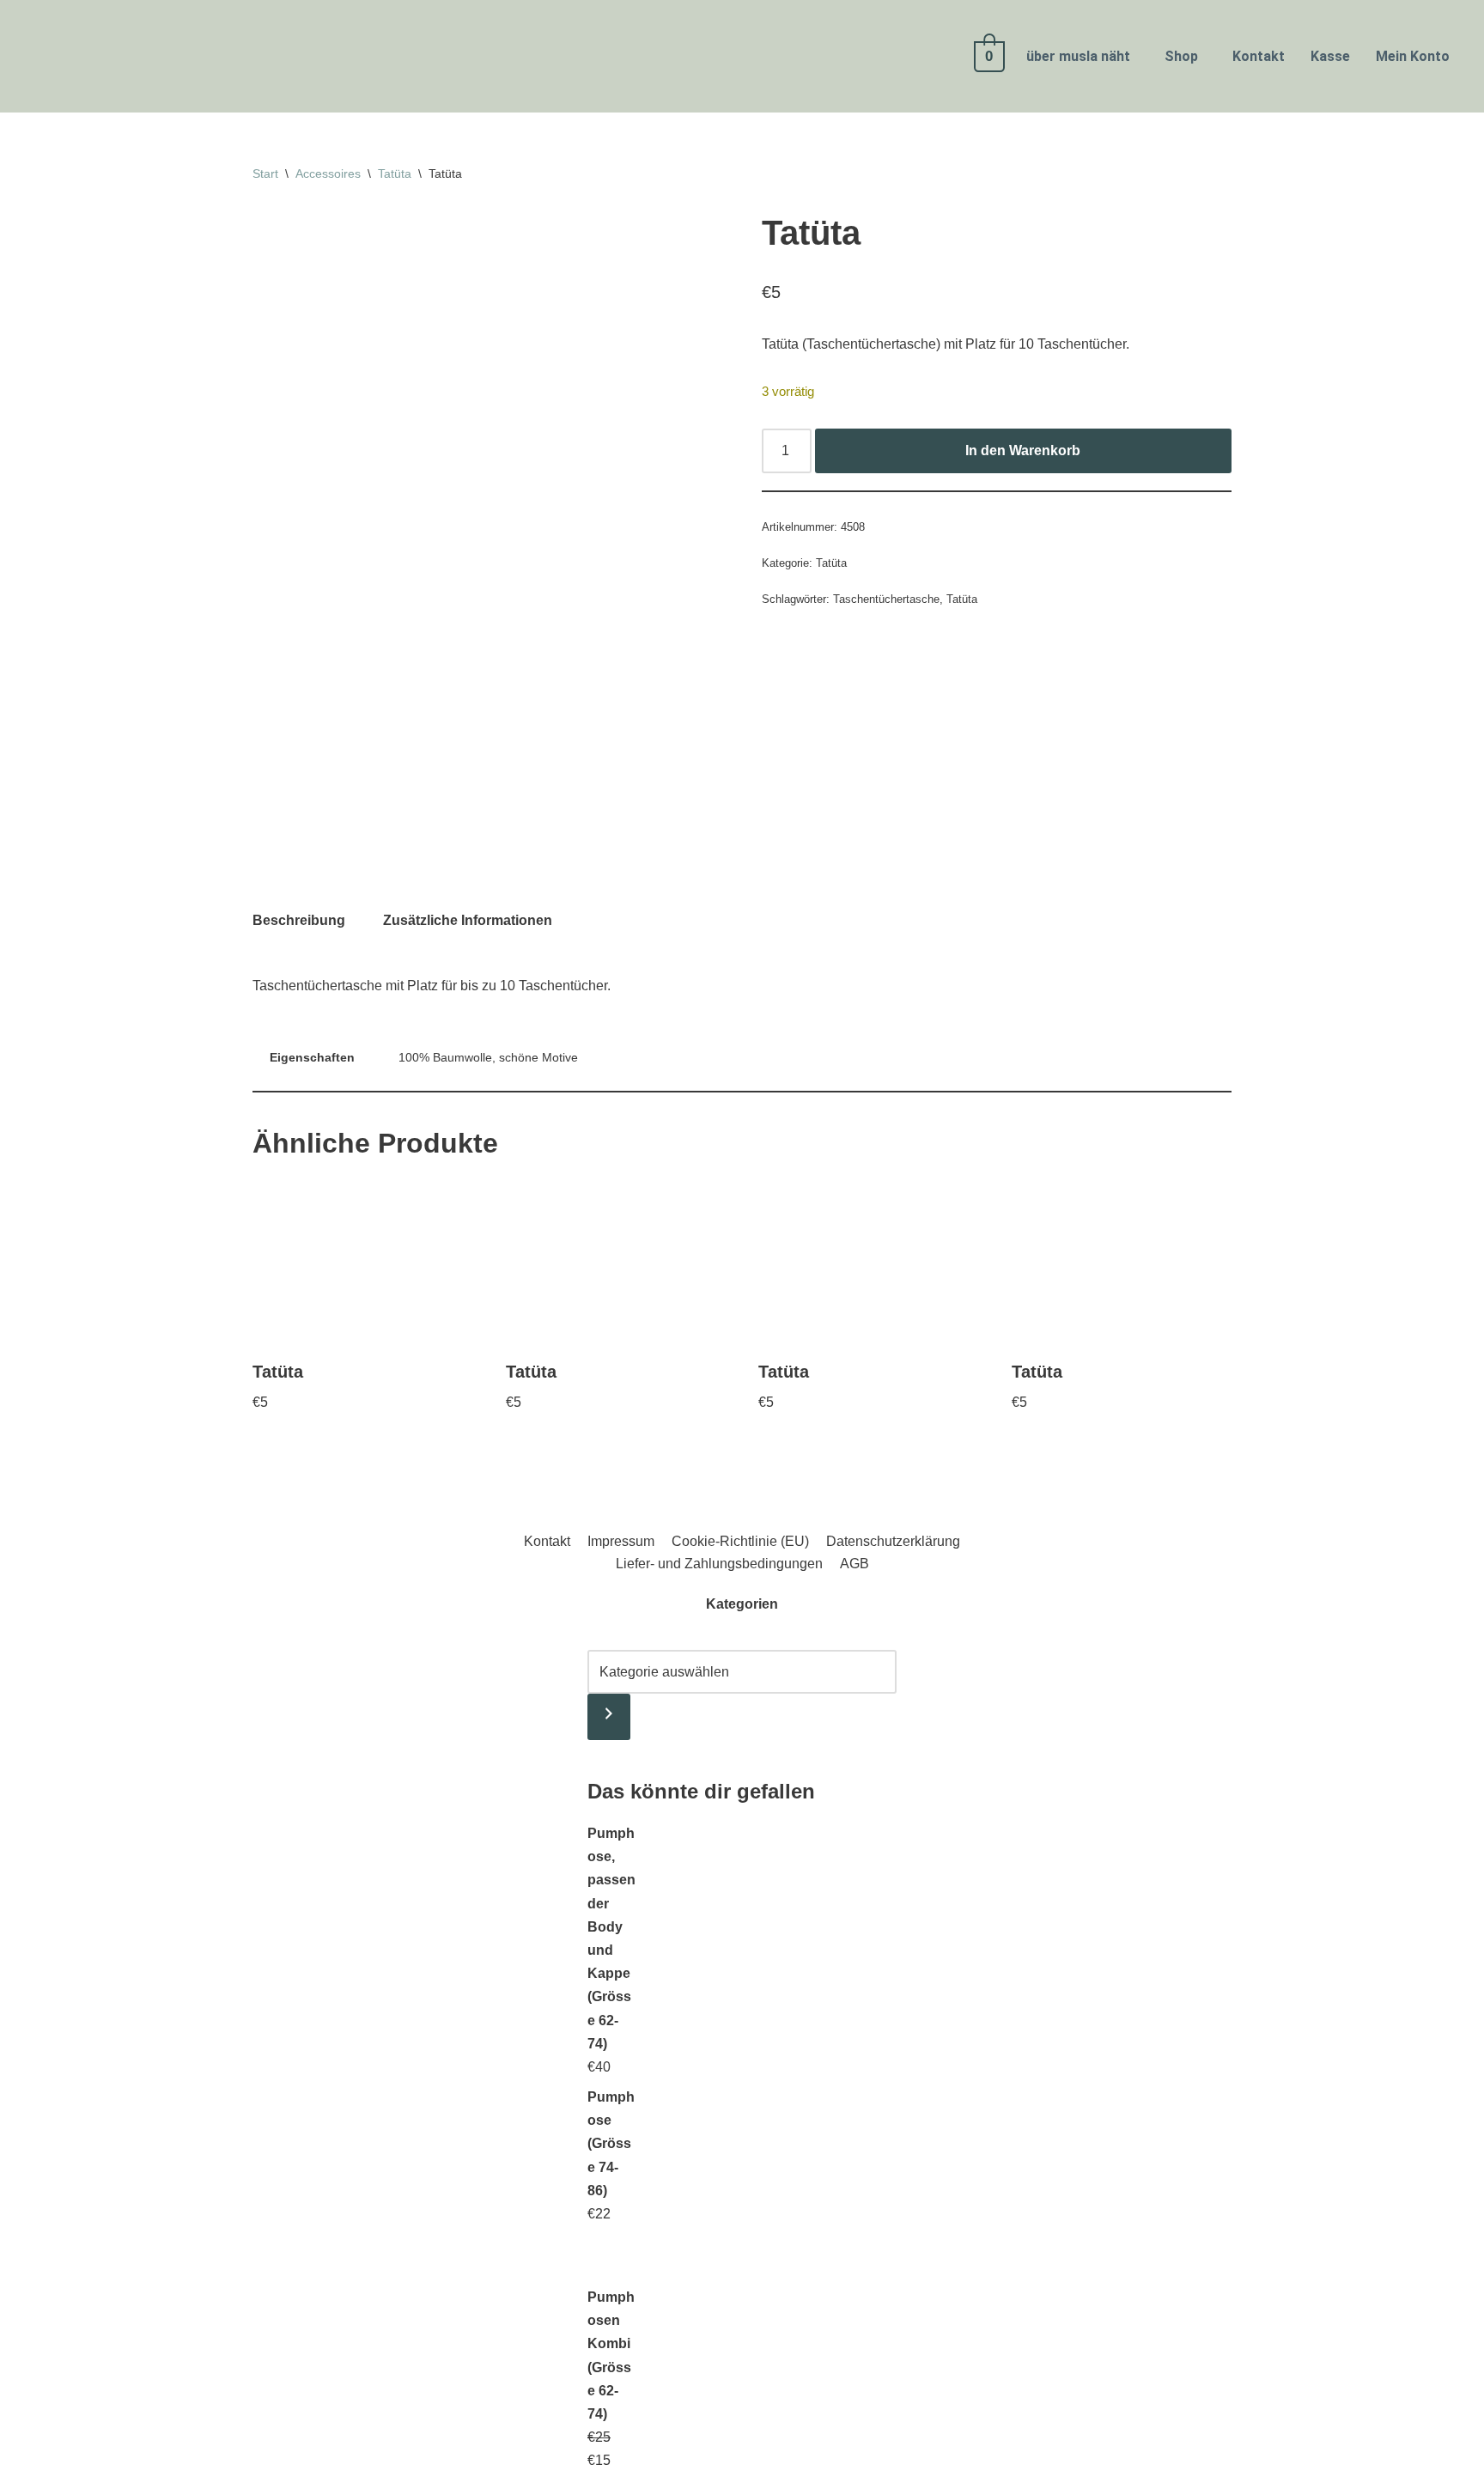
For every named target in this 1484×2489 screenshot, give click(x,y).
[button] (1083, 57)
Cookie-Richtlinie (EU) (740, 1541)
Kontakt (1259, 56)
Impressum (621, 1541)
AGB (855, 1564)
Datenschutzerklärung (893, 1541)
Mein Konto (1413, 56)
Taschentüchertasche (886, 599)
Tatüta (395, 173)
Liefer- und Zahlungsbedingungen (719, 1564)
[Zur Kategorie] (609, 1717)
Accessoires (328, 173)
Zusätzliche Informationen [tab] (468, 920)
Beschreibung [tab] (299, 920)
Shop (1181, 56)
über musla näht (1078, 56)
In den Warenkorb (1023, 450)
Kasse (1330, 56)
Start (265, 173)
